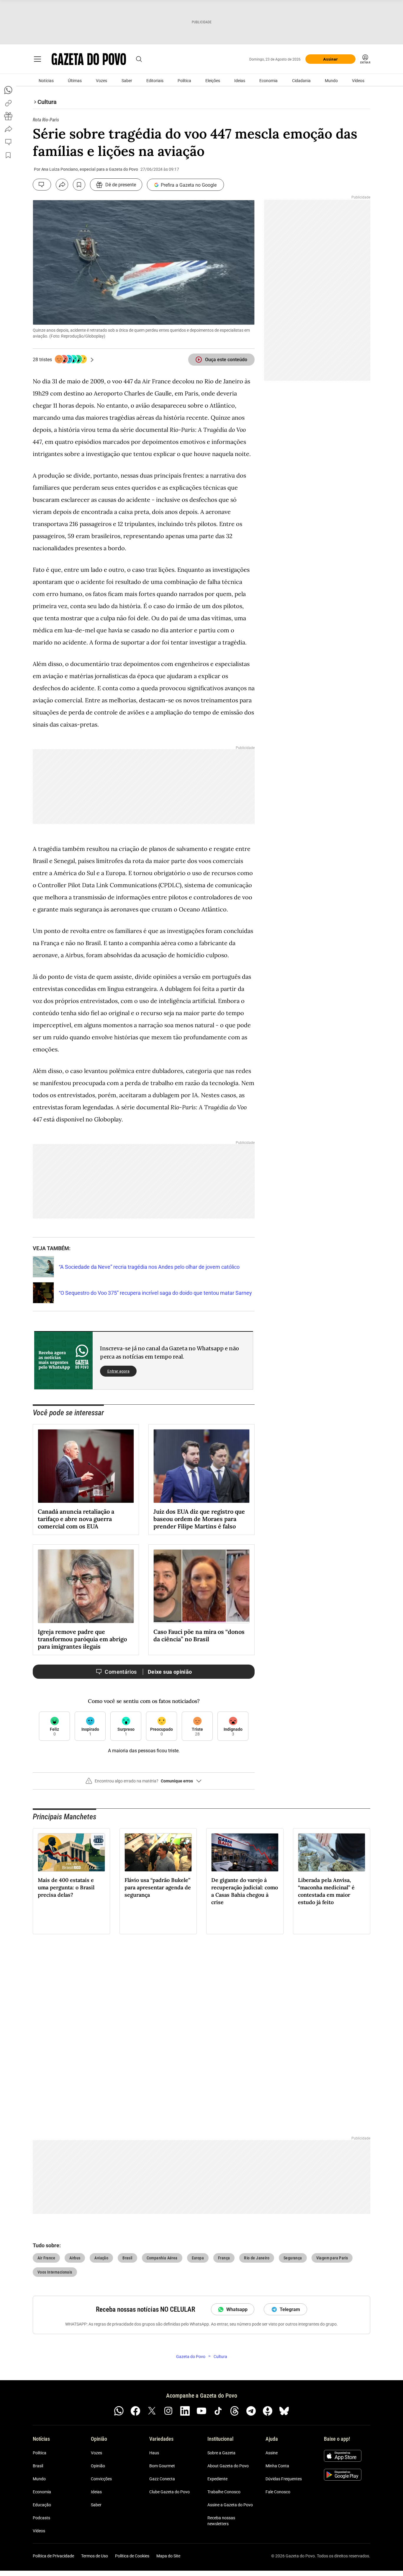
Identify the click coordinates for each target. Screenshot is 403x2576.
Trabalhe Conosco (224, 2492)
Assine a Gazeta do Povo (230, 2505)
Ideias (240, 81)
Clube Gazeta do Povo (169, 2492)
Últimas (75, 81)
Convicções (101, 2479)
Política (184, 81)
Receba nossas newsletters (221, 2521)
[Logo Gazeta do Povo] (89, 59)
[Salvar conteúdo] (79, 185)
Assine (272, 2453)
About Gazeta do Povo (228, 2466)
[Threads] (235, 2411)
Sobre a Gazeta (221, 2453)
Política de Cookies (132, 2556)
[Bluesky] (284, 2411)
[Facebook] (135, 2411)
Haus (154, 2453)
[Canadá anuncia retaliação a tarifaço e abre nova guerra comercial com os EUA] (86, 1466)
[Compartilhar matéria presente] (8, 116)
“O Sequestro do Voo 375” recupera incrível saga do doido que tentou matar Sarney (155, 1293)
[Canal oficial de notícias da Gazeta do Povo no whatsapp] (119, 2411)
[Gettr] (268, 2411)
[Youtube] (201, 2411)
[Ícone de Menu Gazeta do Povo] (37, 59)
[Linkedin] (185, 2411)
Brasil (38, 2466)
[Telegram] (251, 2411)
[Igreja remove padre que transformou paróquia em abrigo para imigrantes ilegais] (86, 1586)
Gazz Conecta (162, 2479)
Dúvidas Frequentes (284, 2479)
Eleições (213, 81)
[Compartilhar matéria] (62, 185)
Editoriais (155, 81)
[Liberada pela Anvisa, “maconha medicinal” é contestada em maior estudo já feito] (332, 1852)
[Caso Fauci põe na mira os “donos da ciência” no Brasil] (201, 1586)
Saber (127, 81)
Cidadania (301, 81)
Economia (268, 81)
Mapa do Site (168, 2556)
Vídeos (358, 81)
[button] (144, 1783)
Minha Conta (277, 2466)
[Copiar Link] (8, 103)
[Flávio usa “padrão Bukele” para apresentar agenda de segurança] (158, 1852)
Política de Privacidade (53, 2556)
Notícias (46, 81)
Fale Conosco (278, 2492)
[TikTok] (218, 2411)
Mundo (331, 81)
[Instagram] (168, 2411)
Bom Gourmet (162, 2466)
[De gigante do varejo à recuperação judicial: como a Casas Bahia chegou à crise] (245, 1852)
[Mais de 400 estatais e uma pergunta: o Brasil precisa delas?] (71, 1852)
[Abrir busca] (139, 59)
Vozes (101, 81)
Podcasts (41, 2518)
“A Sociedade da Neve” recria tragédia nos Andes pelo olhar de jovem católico (149, 1267)
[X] (152, 2411)
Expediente (217, 2479)
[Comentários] (42, 185)
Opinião (98, 2466)
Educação (42, 2505)
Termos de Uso (95, 2556)
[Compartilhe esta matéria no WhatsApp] (8, 90)
